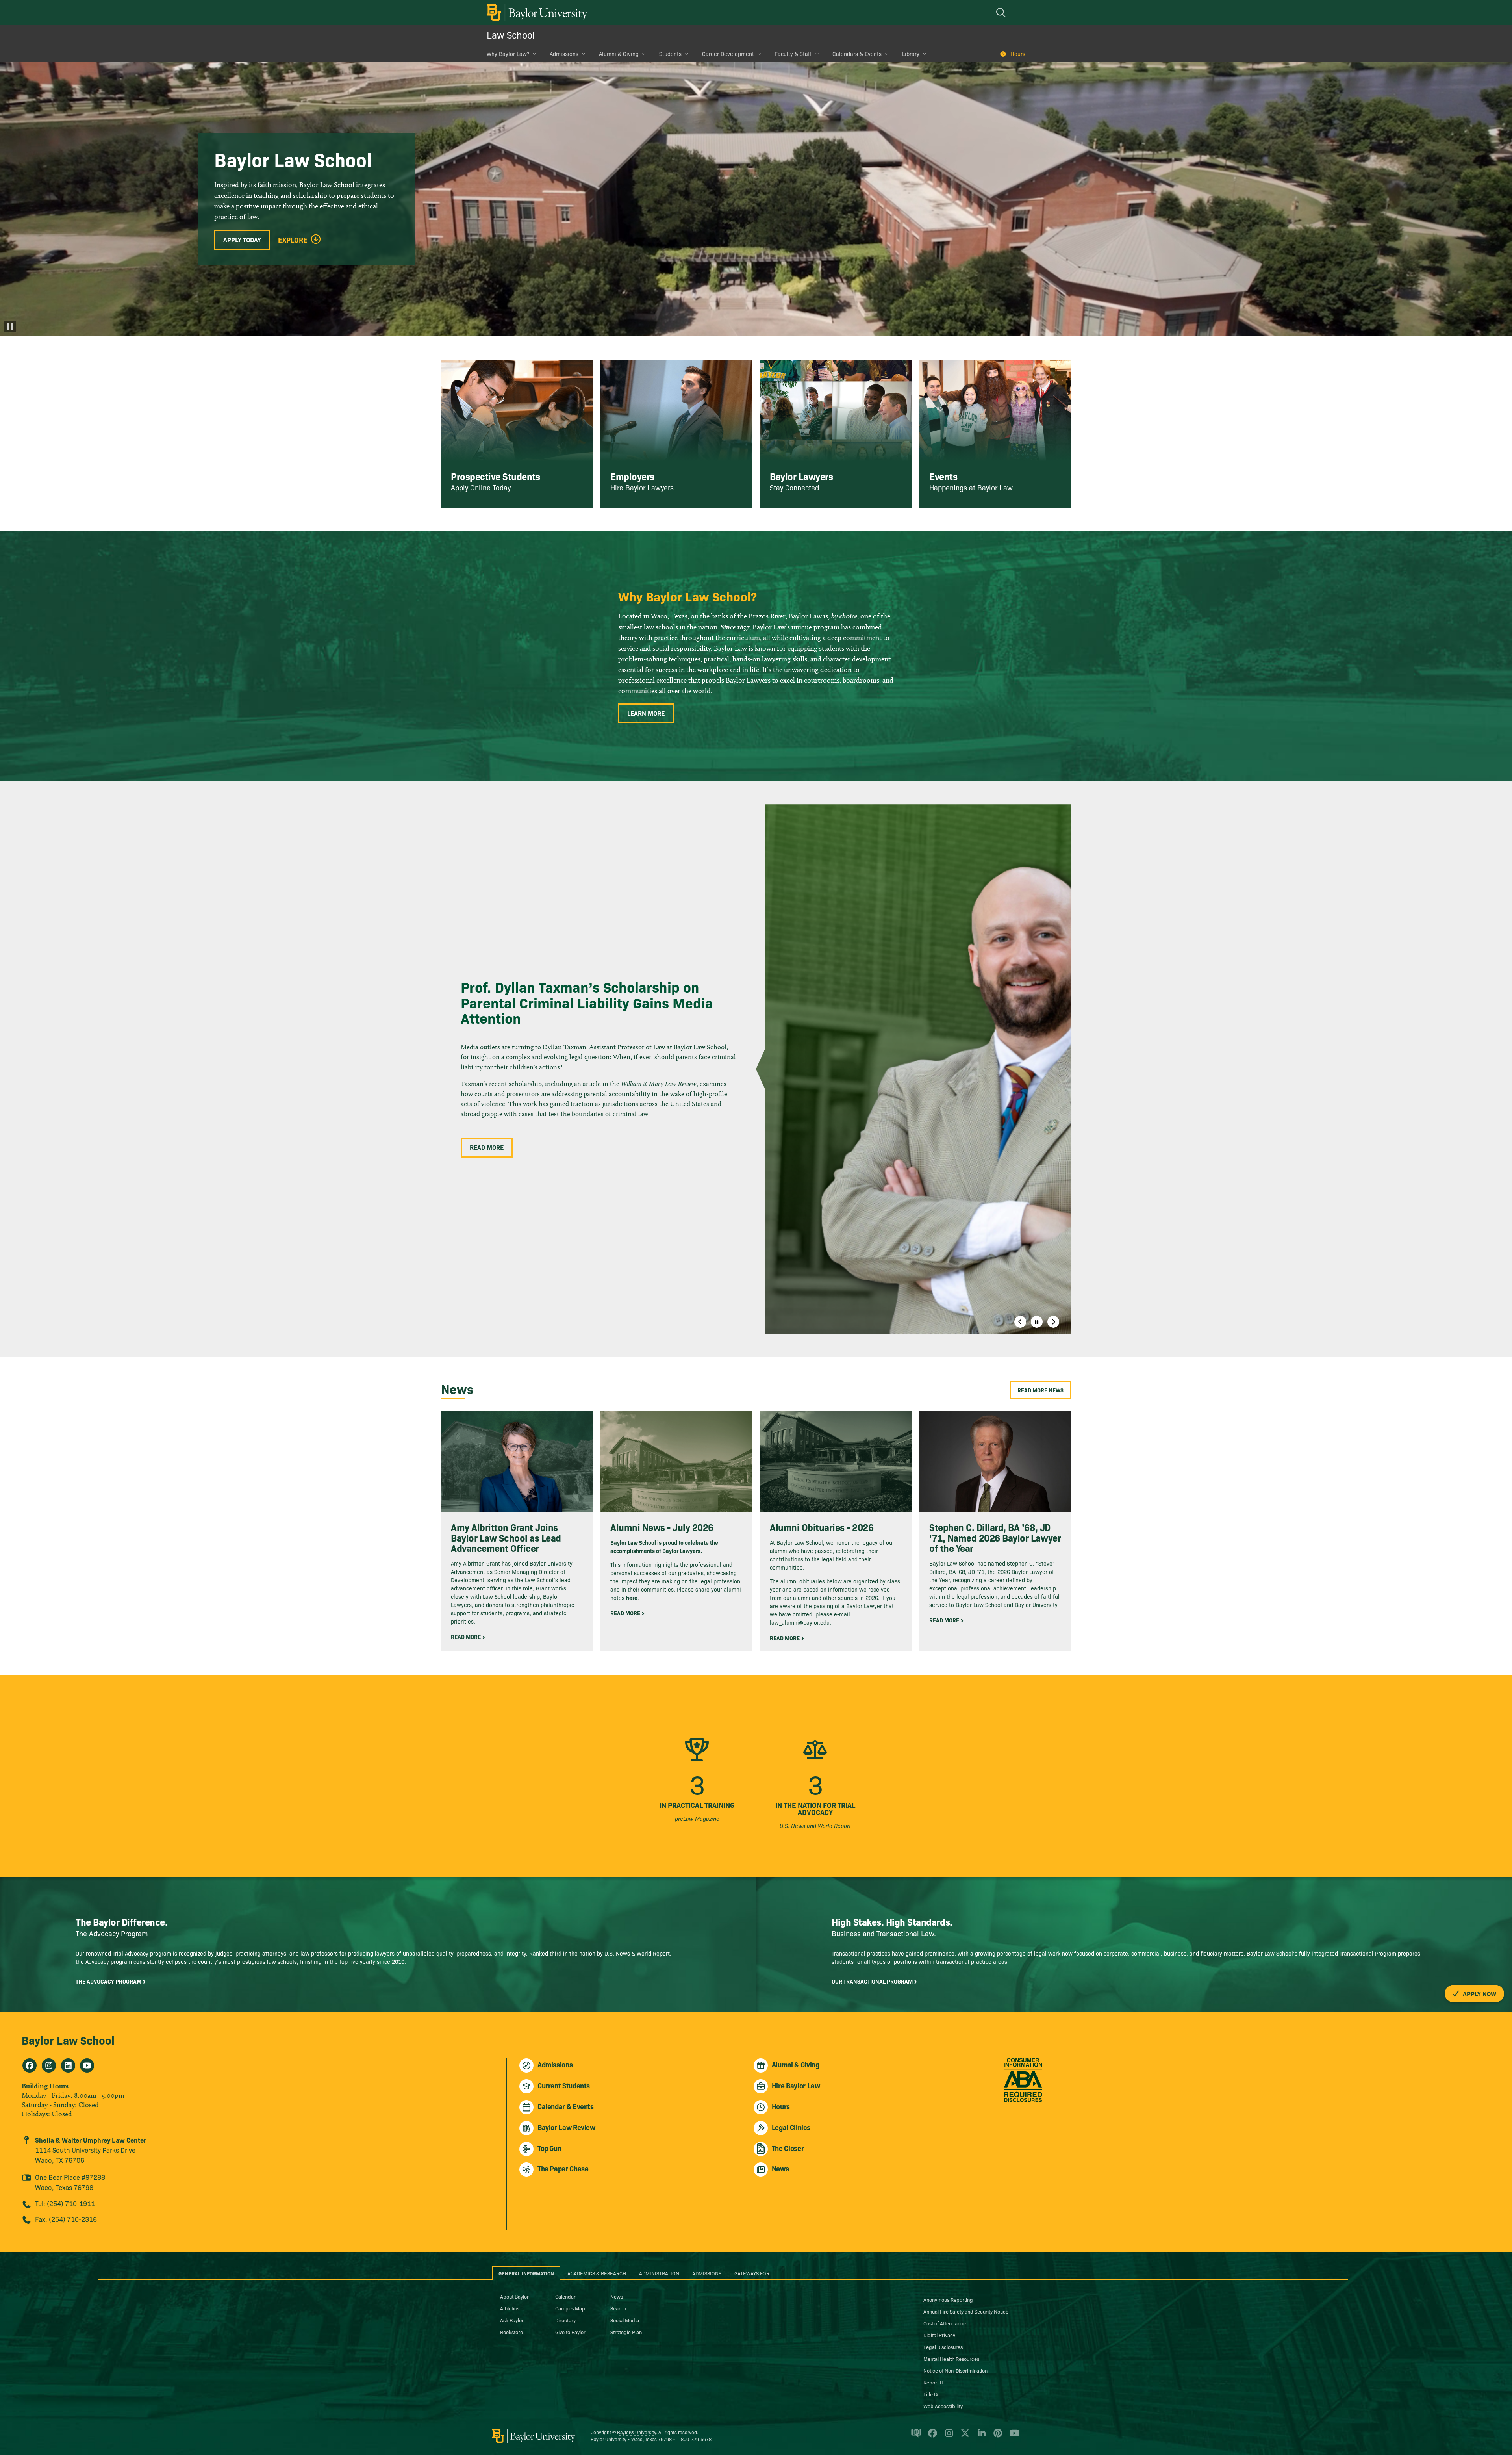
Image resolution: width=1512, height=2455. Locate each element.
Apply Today (242, 239)
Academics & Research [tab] (597, 2273)
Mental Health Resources (951, 2359)
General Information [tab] (526, 2273)
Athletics (510, 2308)
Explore (293, 240)
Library (911, 54)
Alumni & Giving (619, 54)
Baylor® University (636, 2432)
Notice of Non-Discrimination (955, 2370)
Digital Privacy (939, 2335)
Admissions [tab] (707, 2273)
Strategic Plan (626, 2332)
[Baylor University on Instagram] (948, 2436)
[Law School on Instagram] (49, 2065)
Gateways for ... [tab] (755, 2273)
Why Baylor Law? (508, 54)
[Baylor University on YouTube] (1012, 2436)
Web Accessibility (943, 2406)
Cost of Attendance (945, 2323)
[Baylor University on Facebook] (931, 2436)
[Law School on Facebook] (30, 2065)
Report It (933, 2382)
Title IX (931, 2394)
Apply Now (1479, 1993)
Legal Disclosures (943, 2347)
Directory (565, 2320)
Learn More (646, 713)
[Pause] (10, 327)
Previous (1020, 1322)
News (617, 2296)
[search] (1002, 12)
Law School (511, 34)
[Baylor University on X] (964, 2436)
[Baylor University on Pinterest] (996, 2436)
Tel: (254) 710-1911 (65, 2203)
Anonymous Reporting (948, 2299)
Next (1053, 1322)
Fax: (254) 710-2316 (66, 2219)
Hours (1018, 54)
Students (670, 54)
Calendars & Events (857, 54)
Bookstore (511, 2332)
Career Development (728, 54)
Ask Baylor (512, 2320)
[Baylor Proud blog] (915, 2436)
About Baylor (514, 2296)
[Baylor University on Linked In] (980, 2436)
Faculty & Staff (793, 54)
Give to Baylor (570, 2332)
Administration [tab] (659, 2273)
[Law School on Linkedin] (68, 2065)
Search (618, 2308)
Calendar (565, 2296)
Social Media (625, 2320)
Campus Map (570, 2308)
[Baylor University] (535, 12)
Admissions (564, 54)
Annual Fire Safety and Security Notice (966, 2311)
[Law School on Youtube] (87, 2065)
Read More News (1040, 1390)
